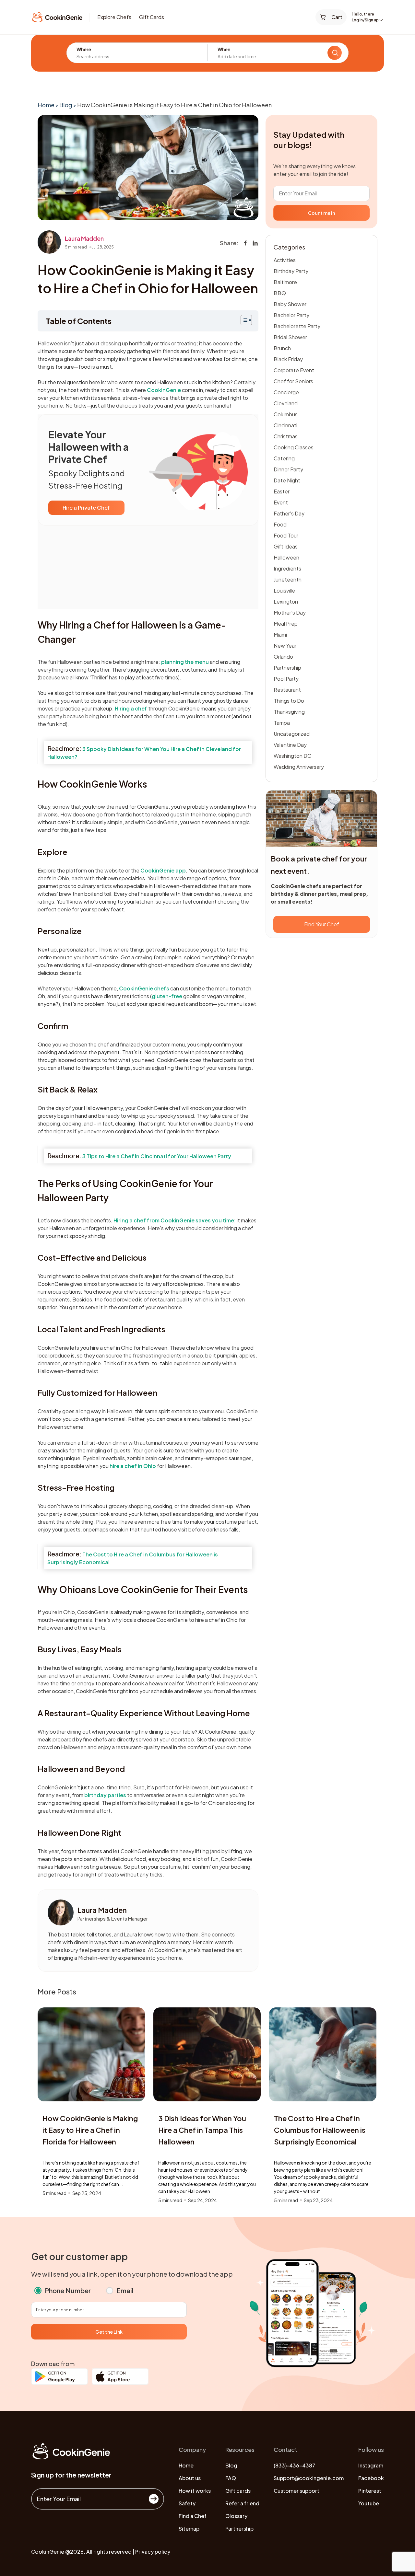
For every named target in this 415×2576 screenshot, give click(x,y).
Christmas (286, 436)
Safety (187, 2503)
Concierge (286, 392)
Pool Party (286, 679)
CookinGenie (164, 390)
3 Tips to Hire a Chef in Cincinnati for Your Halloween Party (157, 1156)
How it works (195, 2491)
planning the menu (185, 662)
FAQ (231, 2478)
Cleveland (286, 403)
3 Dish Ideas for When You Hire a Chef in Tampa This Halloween (202, 2130)
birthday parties (105, 1795)
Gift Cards (152, 17)
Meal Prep (286, 624)
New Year (285, 646)
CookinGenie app (163, 870)
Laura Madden (84, 238)
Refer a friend (242, 2503)
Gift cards (238, 2491)
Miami (280, 635)
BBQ (280, 293)
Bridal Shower (290, 337)
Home (46, 105)
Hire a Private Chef (86, 508)
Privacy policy (153, 2552)
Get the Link (109, 2332)
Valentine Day (290, 745)
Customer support (296, 2491)
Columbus (286, 414)
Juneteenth (288, 579)
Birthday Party (291, 271)
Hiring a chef (131, 708)
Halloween (286, 557)
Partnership (287, 668)
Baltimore (285, 282)
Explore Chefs (114, 17)
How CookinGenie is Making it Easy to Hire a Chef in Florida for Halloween (90, 2130)
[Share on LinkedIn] (255, 243)
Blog (66, 105)
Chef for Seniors (293, 381)
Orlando (283, 657)
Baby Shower (290, 304)
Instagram (371, 2465)
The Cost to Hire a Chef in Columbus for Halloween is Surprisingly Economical (320, 2130)
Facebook (371, 2478)
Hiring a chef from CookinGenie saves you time (174, 1220)
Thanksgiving (289, 712)
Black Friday (288, 359)
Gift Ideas (286, 546)
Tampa (282, 723)
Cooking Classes (294, 447)
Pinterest (370, 2491)
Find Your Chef (322, 924)
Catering (284, 458)
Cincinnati (285, 425)
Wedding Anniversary (299, 767)
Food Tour (286, 535)
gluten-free (167, 996)
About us (190, 2478)
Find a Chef (193, 2516)
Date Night (287, 480)
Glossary (236, 2516)
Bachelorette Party (297, 326)
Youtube (369, 2503)
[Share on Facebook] (245, 243)
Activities (285, 260)
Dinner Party (288, 469)
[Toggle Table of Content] (243, 320)
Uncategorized (292, 734)
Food (280, 524)
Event (281, 502)
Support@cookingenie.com (309, 2478)
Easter (282, 491)
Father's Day (289, 513)
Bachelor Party (291, 315)
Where (84, 49)
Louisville (284, 590)
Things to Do (289, 701)
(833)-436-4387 (294, 2465)
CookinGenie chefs (144, 988)
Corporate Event (294, 370)
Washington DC (292, 756)
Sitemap (189, 2529)
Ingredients (287, 568)
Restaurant (287, 690)
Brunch (282, 348)
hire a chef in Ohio (133, 1466)
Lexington (286, 601)
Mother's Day (290, 612)
